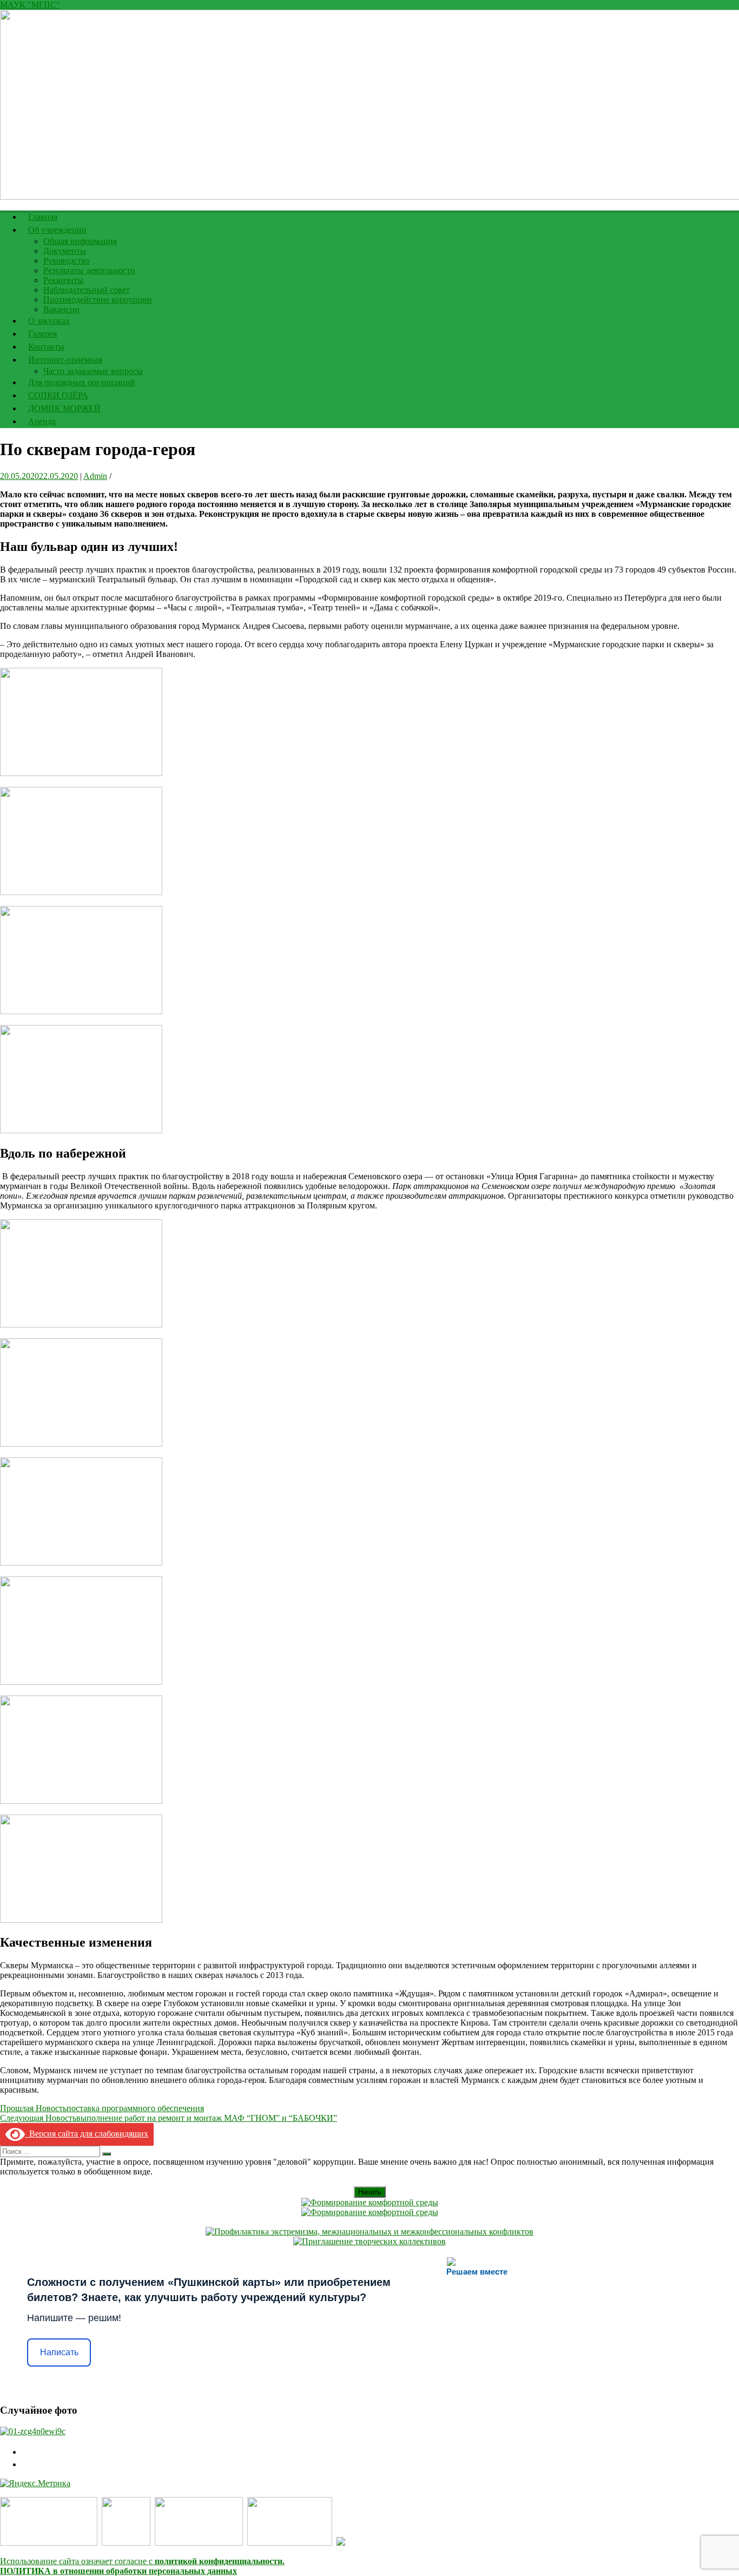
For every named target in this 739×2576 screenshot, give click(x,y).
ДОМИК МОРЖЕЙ (64, 408)
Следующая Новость (169, 2118)
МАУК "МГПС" (30, 5)
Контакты (46, 347)
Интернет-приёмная (65, 360)
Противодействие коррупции (98, 300)
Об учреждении (57, 230)
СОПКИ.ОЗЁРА (58, 395)
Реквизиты (63, 280)
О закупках (49, 321)
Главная (43, 217)
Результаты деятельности (89, 270)
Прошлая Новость (102, 2108)
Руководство (67, 261)
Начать (370, 2192)
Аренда (42, 421)
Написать (59, 2352)
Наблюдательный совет (87, 290)
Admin (95, 476)
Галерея (42, 334)
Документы (65, 251)
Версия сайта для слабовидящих (87, 2134)
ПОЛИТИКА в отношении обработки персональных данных (118, 2571)
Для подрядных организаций (82, 382)
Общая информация (80, 241)
